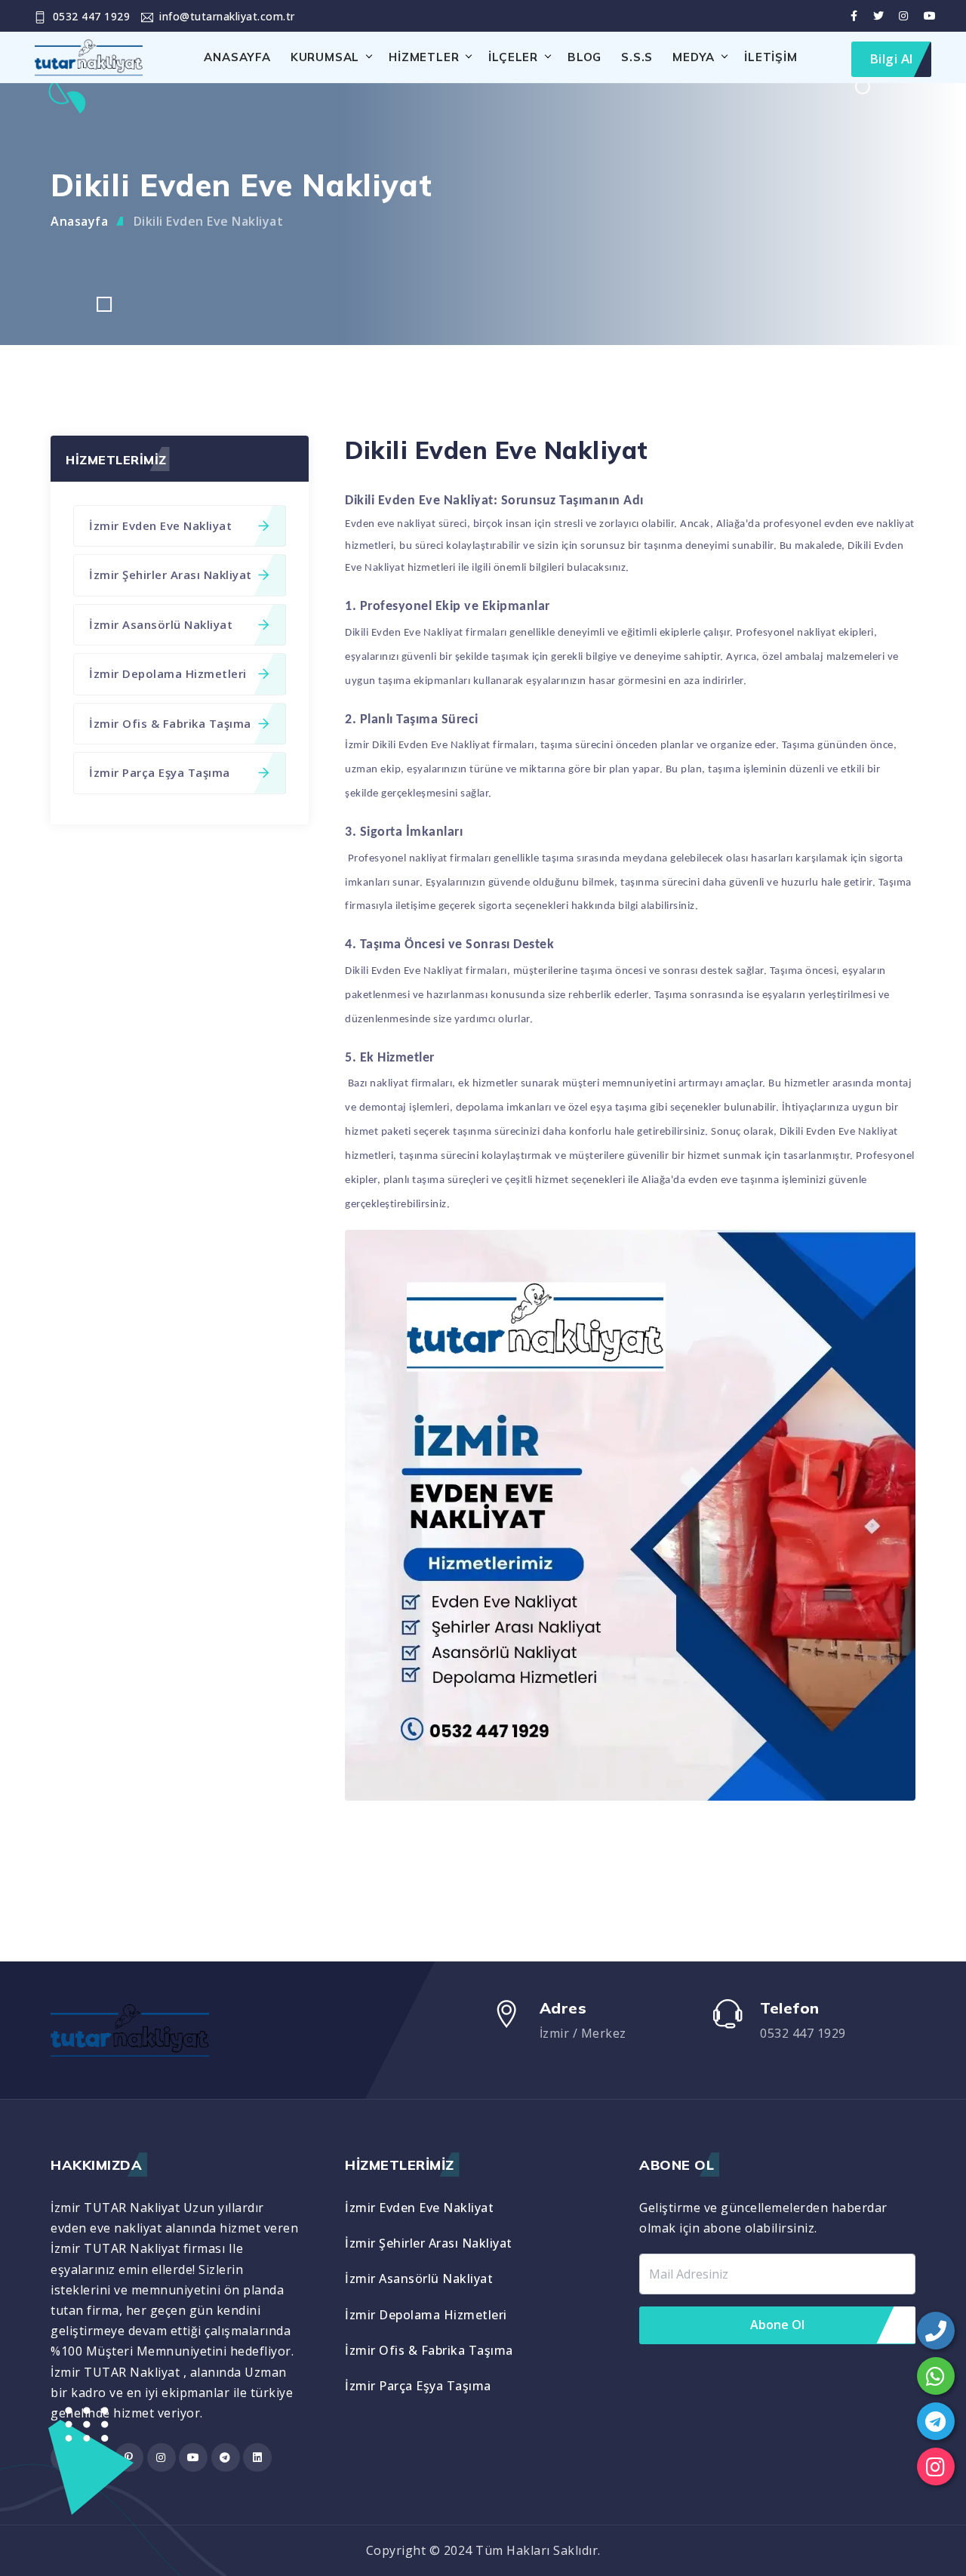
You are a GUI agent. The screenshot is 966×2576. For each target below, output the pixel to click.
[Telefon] (936, 2331)
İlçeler (513, 57)
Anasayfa (237, 57)
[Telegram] (936, 2421)
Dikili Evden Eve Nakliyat (209, 221)
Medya (694, 57)
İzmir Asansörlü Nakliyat (161, 624)
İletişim (771, 57)
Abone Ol (777, 2325)
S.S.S (637, 57)
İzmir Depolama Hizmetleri (168, 673)
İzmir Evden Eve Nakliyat (160, 525)
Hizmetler (424, 57)
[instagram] (936, 2467)
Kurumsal (325, 57)
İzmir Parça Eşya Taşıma (160, 772)
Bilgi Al (891, 59)
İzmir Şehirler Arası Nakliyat (171, 575)
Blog (585, 57)
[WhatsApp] (936, 2376)
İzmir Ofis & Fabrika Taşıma (170, 723)
